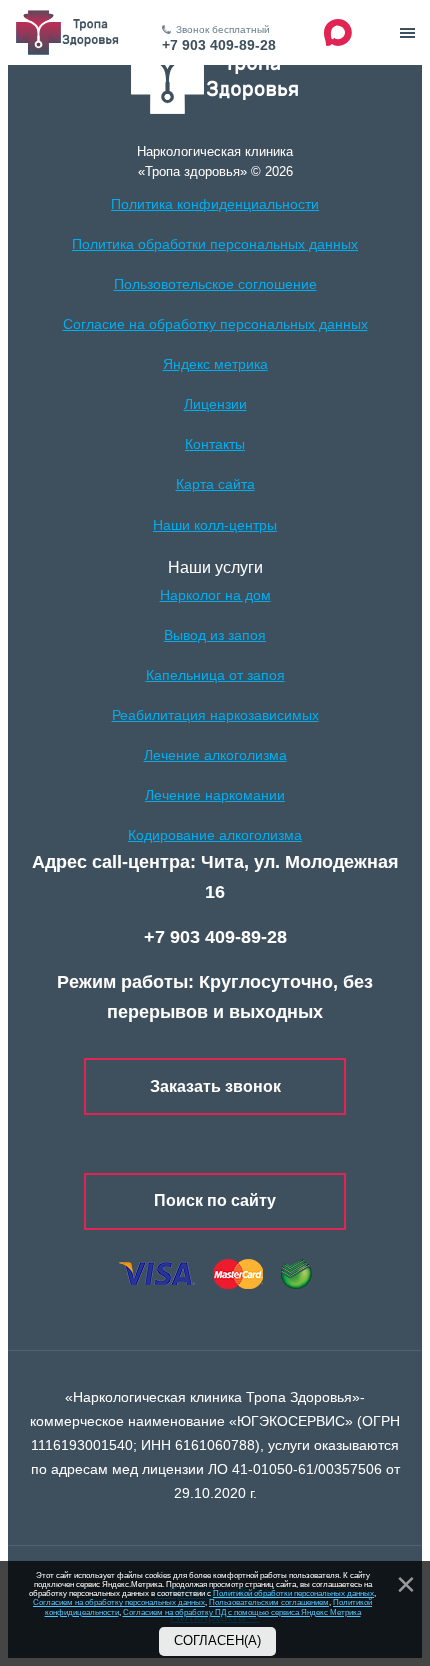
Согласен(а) (217, 1641)
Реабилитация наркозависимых (215, 715)
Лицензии (215, 404)
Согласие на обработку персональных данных (215, 324)
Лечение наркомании (215, 795)
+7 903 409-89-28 (219, 45)
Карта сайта (215, 484)
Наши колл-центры (215, 525)
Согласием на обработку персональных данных (119, 1602)
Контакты (215, 444)
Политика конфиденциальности (215, 204)
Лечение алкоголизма (215, 755)
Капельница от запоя (215, 675)
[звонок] (407, 33)
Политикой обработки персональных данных (293, 1593)
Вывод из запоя (215, 635)
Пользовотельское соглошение (215, 284)
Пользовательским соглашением (269, 1602)
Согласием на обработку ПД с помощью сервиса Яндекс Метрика (242, 1612)
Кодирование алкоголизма (215, 835)
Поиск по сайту (215, 1200)
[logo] (215, 77)
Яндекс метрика (215, 364)
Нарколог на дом (215, 595)
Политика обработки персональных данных (215, 244)
